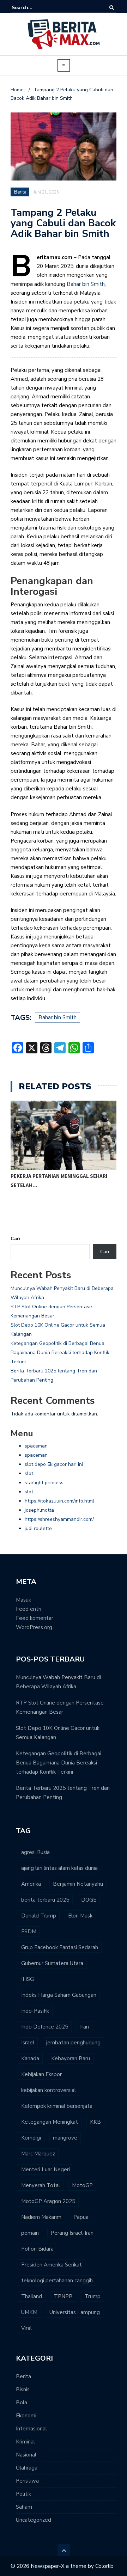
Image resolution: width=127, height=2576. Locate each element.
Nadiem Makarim (41, 2217)
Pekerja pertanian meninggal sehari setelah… (59, 1180)
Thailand (32, 2296)
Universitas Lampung (75, 2312)
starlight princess (44, 1483)
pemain (30, 2233)
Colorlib (104, 2566)
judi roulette (38, 1528)
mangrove (65, 2138)
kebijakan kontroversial (49, 2090)
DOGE (89, 1900)
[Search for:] (33, 8)
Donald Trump (39, 1916)
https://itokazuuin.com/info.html (59, 1501)
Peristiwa (27, 2481)
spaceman (36, 1446)
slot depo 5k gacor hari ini (54, 1464)
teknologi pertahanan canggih (57, 2281)
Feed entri (29, 1609)
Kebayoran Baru (71, 2058)
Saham (24, 2507)
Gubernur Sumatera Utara (52, 1963)
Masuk (23, 1600)
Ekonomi (26, 2416)
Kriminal (25, 2442)
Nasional (26, 2455)
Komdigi (31, 2138)
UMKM (29, 2312)
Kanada (30, 2058)
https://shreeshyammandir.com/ (59, 1519)
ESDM (29, 1932)
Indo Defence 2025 (45, 2027)
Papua (81, 2217)
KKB (95, 2122)
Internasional (31, 2429)
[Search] (112, 8)
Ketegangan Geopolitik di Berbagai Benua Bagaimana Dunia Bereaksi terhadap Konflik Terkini (60, 1353)
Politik (23, 2494)
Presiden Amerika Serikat (52, 2265)
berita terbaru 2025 (45, 1900)
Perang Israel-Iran (72, 2233)
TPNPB (63, 2296)
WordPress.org (34, 1627)
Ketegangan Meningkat (50, 2122)
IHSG (28, 1979)
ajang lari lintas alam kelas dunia (59, 1868)
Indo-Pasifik (35, 2011)
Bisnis (23, 2390)
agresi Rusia (35, 1852)
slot (29, 1473)
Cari (16, 1239)
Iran (84, 2027)
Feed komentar (35, 1618)
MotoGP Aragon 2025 (48, 2201)
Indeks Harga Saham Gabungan (59, 1995)
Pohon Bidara (37, 2249)
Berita (23, 2376)
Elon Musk (80, 1916)
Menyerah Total (41, 2185)
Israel (28, 2043)
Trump (93, 2296)
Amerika (31, 1884)
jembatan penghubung (73, 2043)
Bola (22, 2403)
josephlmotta (39, 1510)
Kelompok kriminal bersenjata (57, 2106)
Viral (26, 2328)
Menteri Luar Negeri (46, 2170)
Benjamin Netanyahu (78, 1884)
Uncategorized (34, 2520)
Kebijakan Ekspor (41, 2074)
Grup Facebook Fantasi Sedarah (60, 1947)
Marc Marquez (38, 2154)
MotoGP (82, 2185)
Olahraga (27, 2468)
